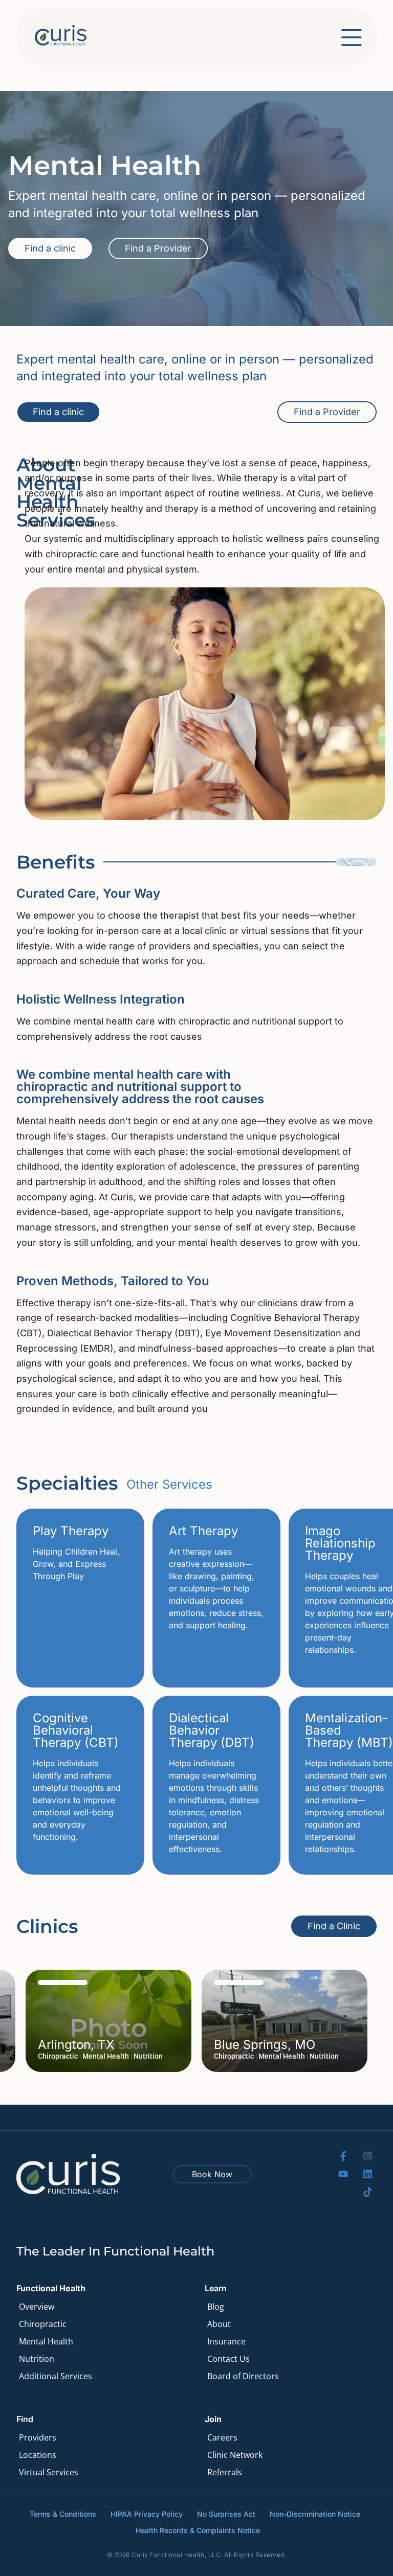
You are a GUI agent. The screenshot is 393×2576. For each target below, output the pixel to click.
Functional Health (51, 2288)
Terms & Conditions (63, 2514)
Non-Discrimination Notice (315, 2514)
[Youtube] (343, 2174)
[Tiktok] (368, 2192)
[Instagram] (368, 2156)
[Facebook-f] (343, 2156)
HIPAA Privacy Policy (147, 2514)
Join (213, 2419)
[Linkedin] (368, 2174)
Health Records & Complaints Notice (198, 2530)
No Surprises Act (226, 2514)
